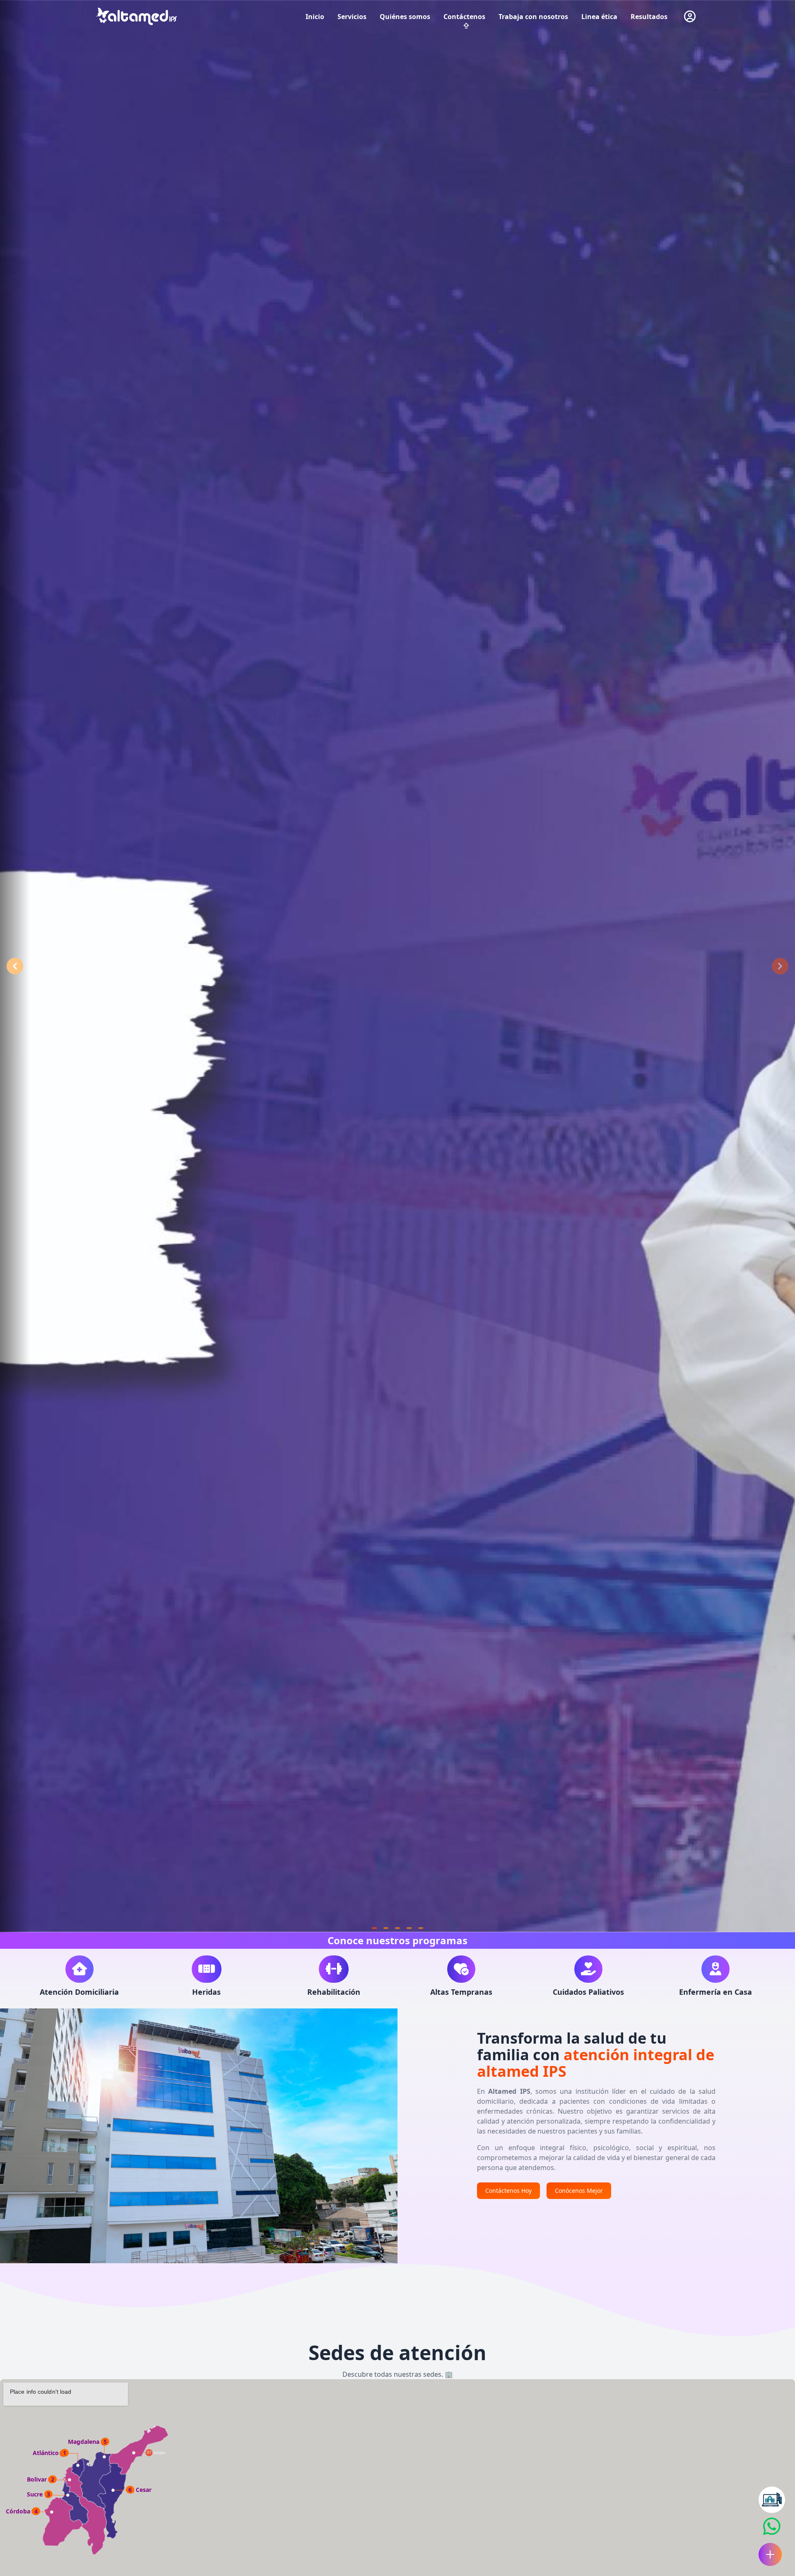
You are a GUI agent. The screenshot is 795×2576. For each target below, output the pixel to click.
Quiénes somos (405, 17)
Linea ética (599, 17)
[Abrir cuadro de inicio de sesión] (690, 17)
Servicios (352, 17)
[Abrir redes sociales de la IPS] (770, 2554)
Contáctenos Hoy (508, 2191)
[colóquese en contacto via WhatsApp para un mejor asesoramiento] (772, 2500)
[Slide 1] (374, 1928)
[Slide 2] (386, 1928)
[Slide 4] (409, 1928)
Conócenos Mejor (579, 2191)
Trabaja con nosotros (533, 17)
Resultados (649, 17)
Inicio (315, 17)
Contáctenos (464, 17)
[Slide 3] (397, 1928)
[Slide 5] (421, 1928)
